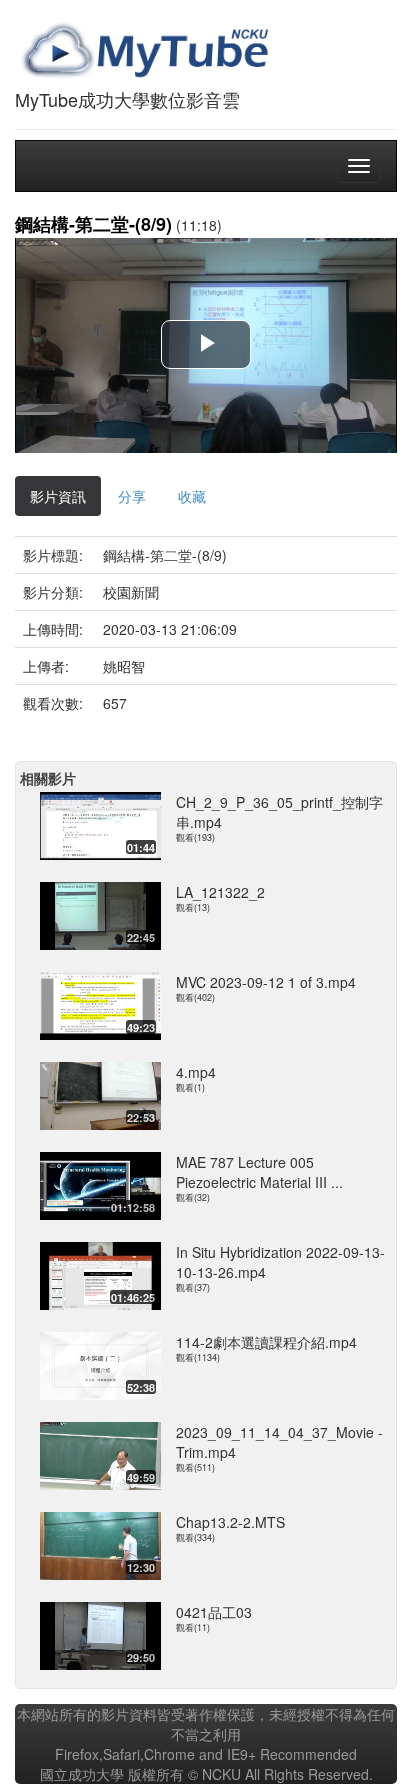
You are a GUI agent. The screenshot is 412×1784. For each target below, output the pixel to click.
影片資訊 (58, 496)
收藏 (192, 496)
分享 (132, 496)
